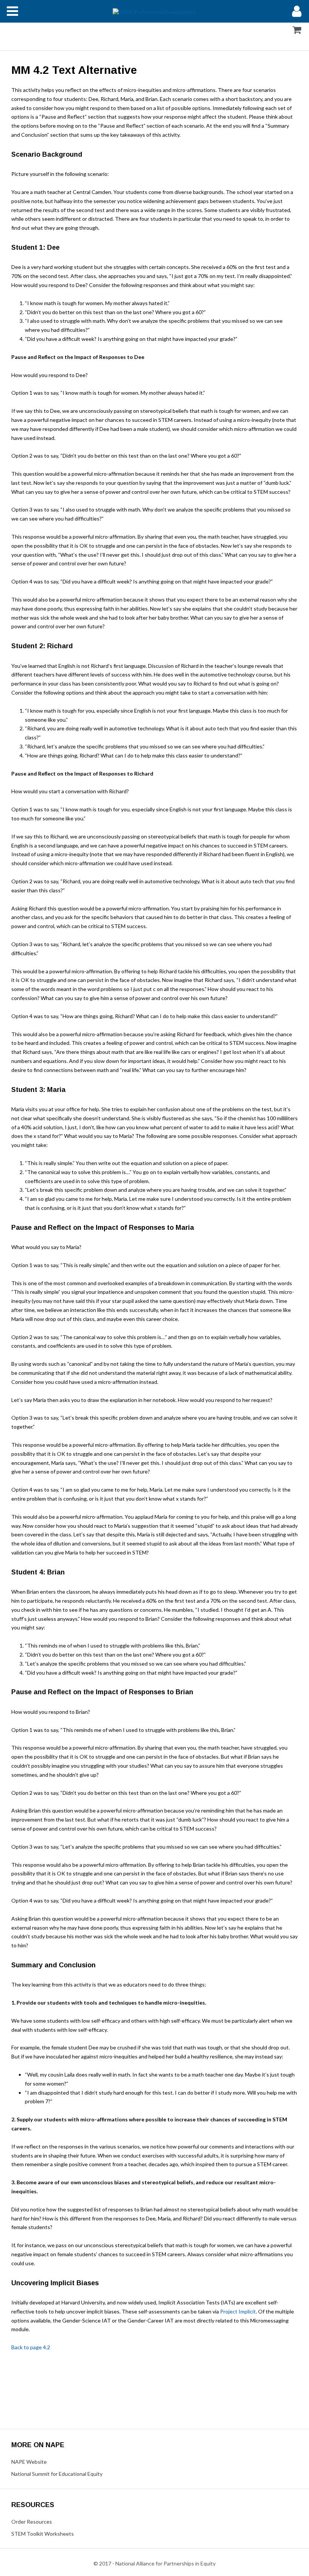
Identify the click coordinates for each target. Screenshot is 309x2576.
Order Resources (32, 2522)
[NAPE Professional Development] (154, 11)
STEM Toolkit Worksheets (43, 2534)
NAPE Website (29, 2462)
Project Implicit (238, 2311)
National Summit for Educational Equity (57, 2474)
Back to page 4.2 (31, 2347)
